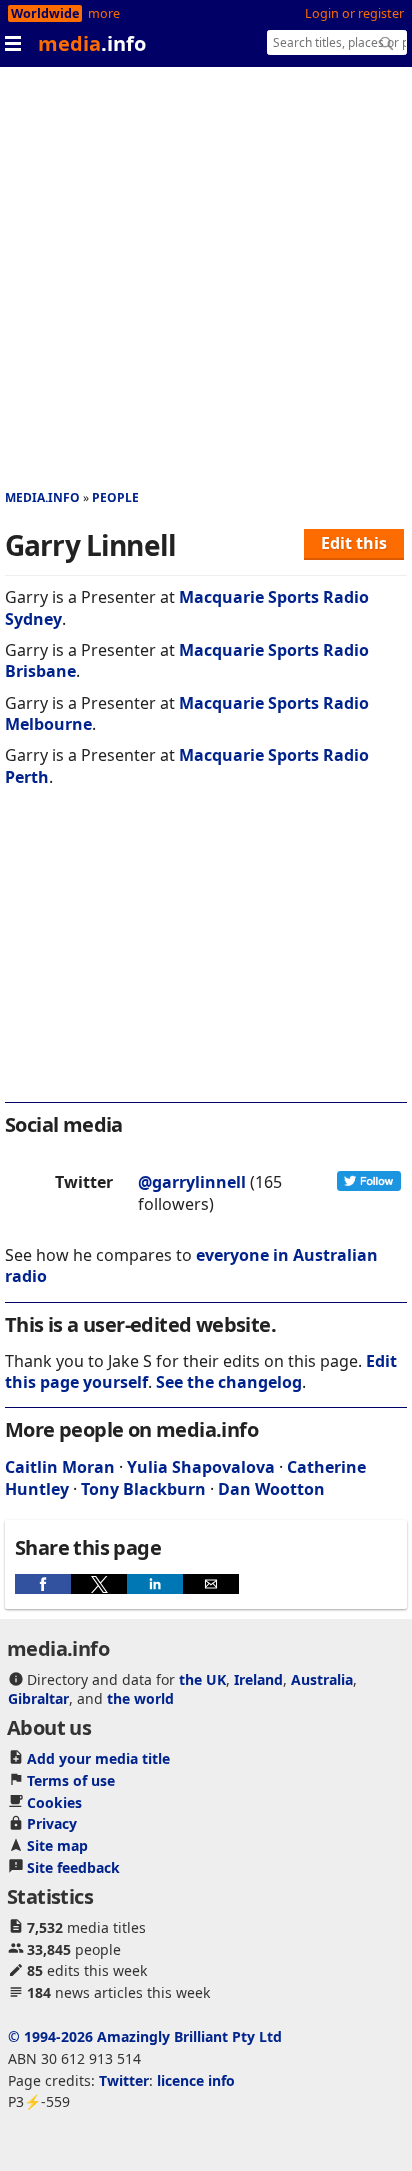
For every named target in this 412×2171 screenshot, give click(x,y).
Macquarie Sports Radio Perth (187, 765)
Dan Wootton (271, 1489)
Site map (57, 1845)
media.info (42, 497)
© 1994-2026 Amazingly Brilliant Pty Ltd (145, 2036)
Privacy (52, 1823)
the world (140, 1698)
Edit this (354, 543)
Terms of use (71, 1780)
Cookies (54, 1802)
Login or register (354, 13)
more (104, 13)
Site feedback (73, 1867)
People (115, 497)
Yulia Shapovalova (201, 1467)
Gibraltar (38, 1698)
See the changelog (229, 1382)
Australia (322, 1679)
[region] (206, 958)
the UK (202, 1679)
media (92, 43)
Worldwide (45, 13)
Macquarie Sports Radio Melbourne (187, 713)
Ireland (258, 1679)
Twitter (124, 2080)
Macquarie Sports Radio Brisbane (187, 660)
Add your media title (98, 1758)
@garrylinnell (192, 1182)
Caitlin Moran (60, 1467)
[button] (43, 1584)
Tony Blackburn (143, 1489)
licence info (196, 2080)
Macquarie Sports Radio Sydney (187, 607)
